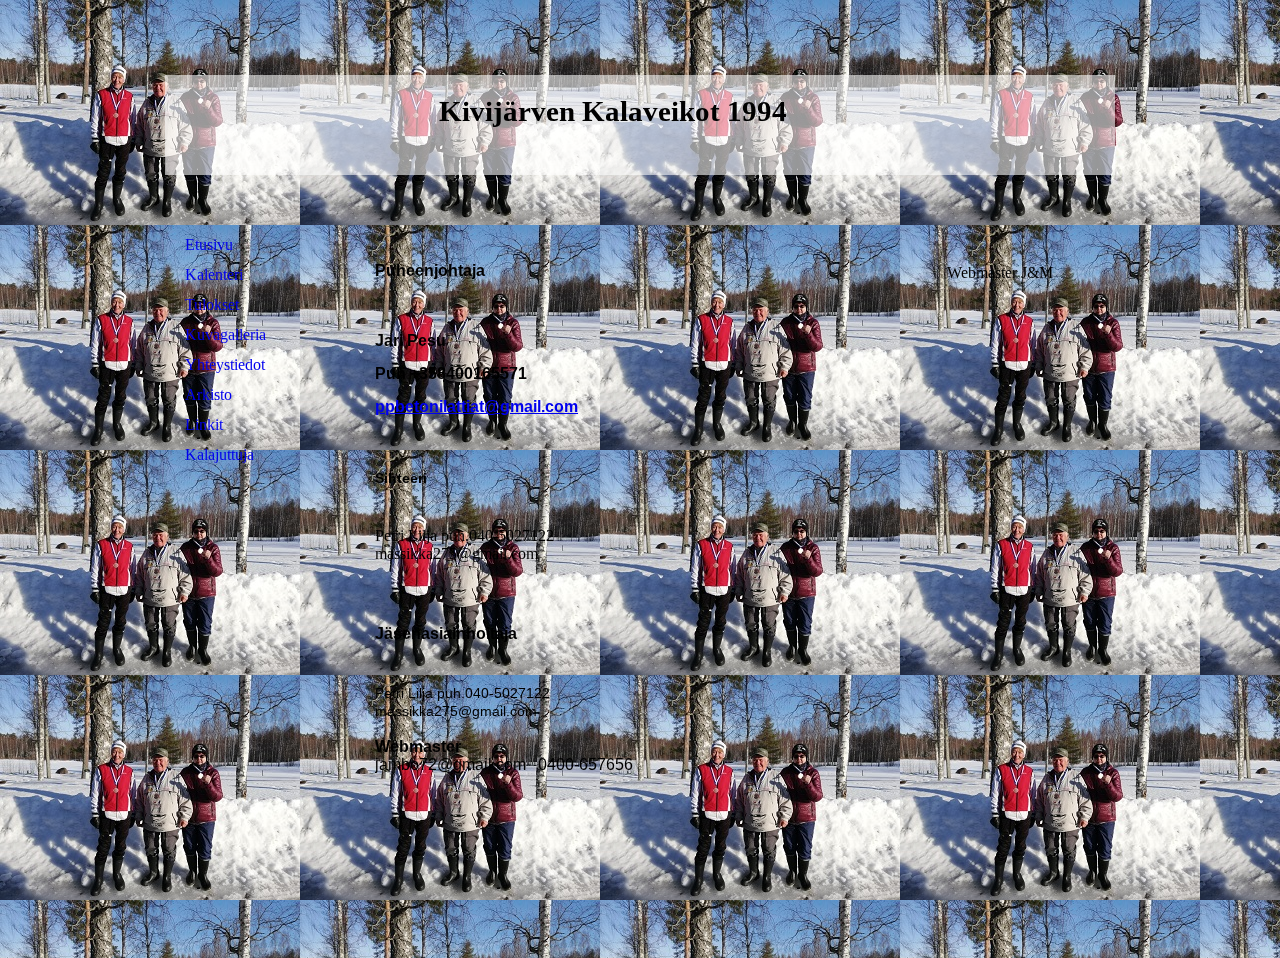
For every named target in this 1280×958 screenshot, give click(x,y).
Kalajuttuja (219, 454)
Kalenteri (214, 274)
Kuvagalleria (225, 334)
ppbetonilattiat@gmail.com (476, 406)
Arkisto (208, 394)
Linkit (204, 424)
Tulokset (212, 304)
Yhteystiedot (225, 364)
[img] (1005, 125)
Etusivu (209, 244)
